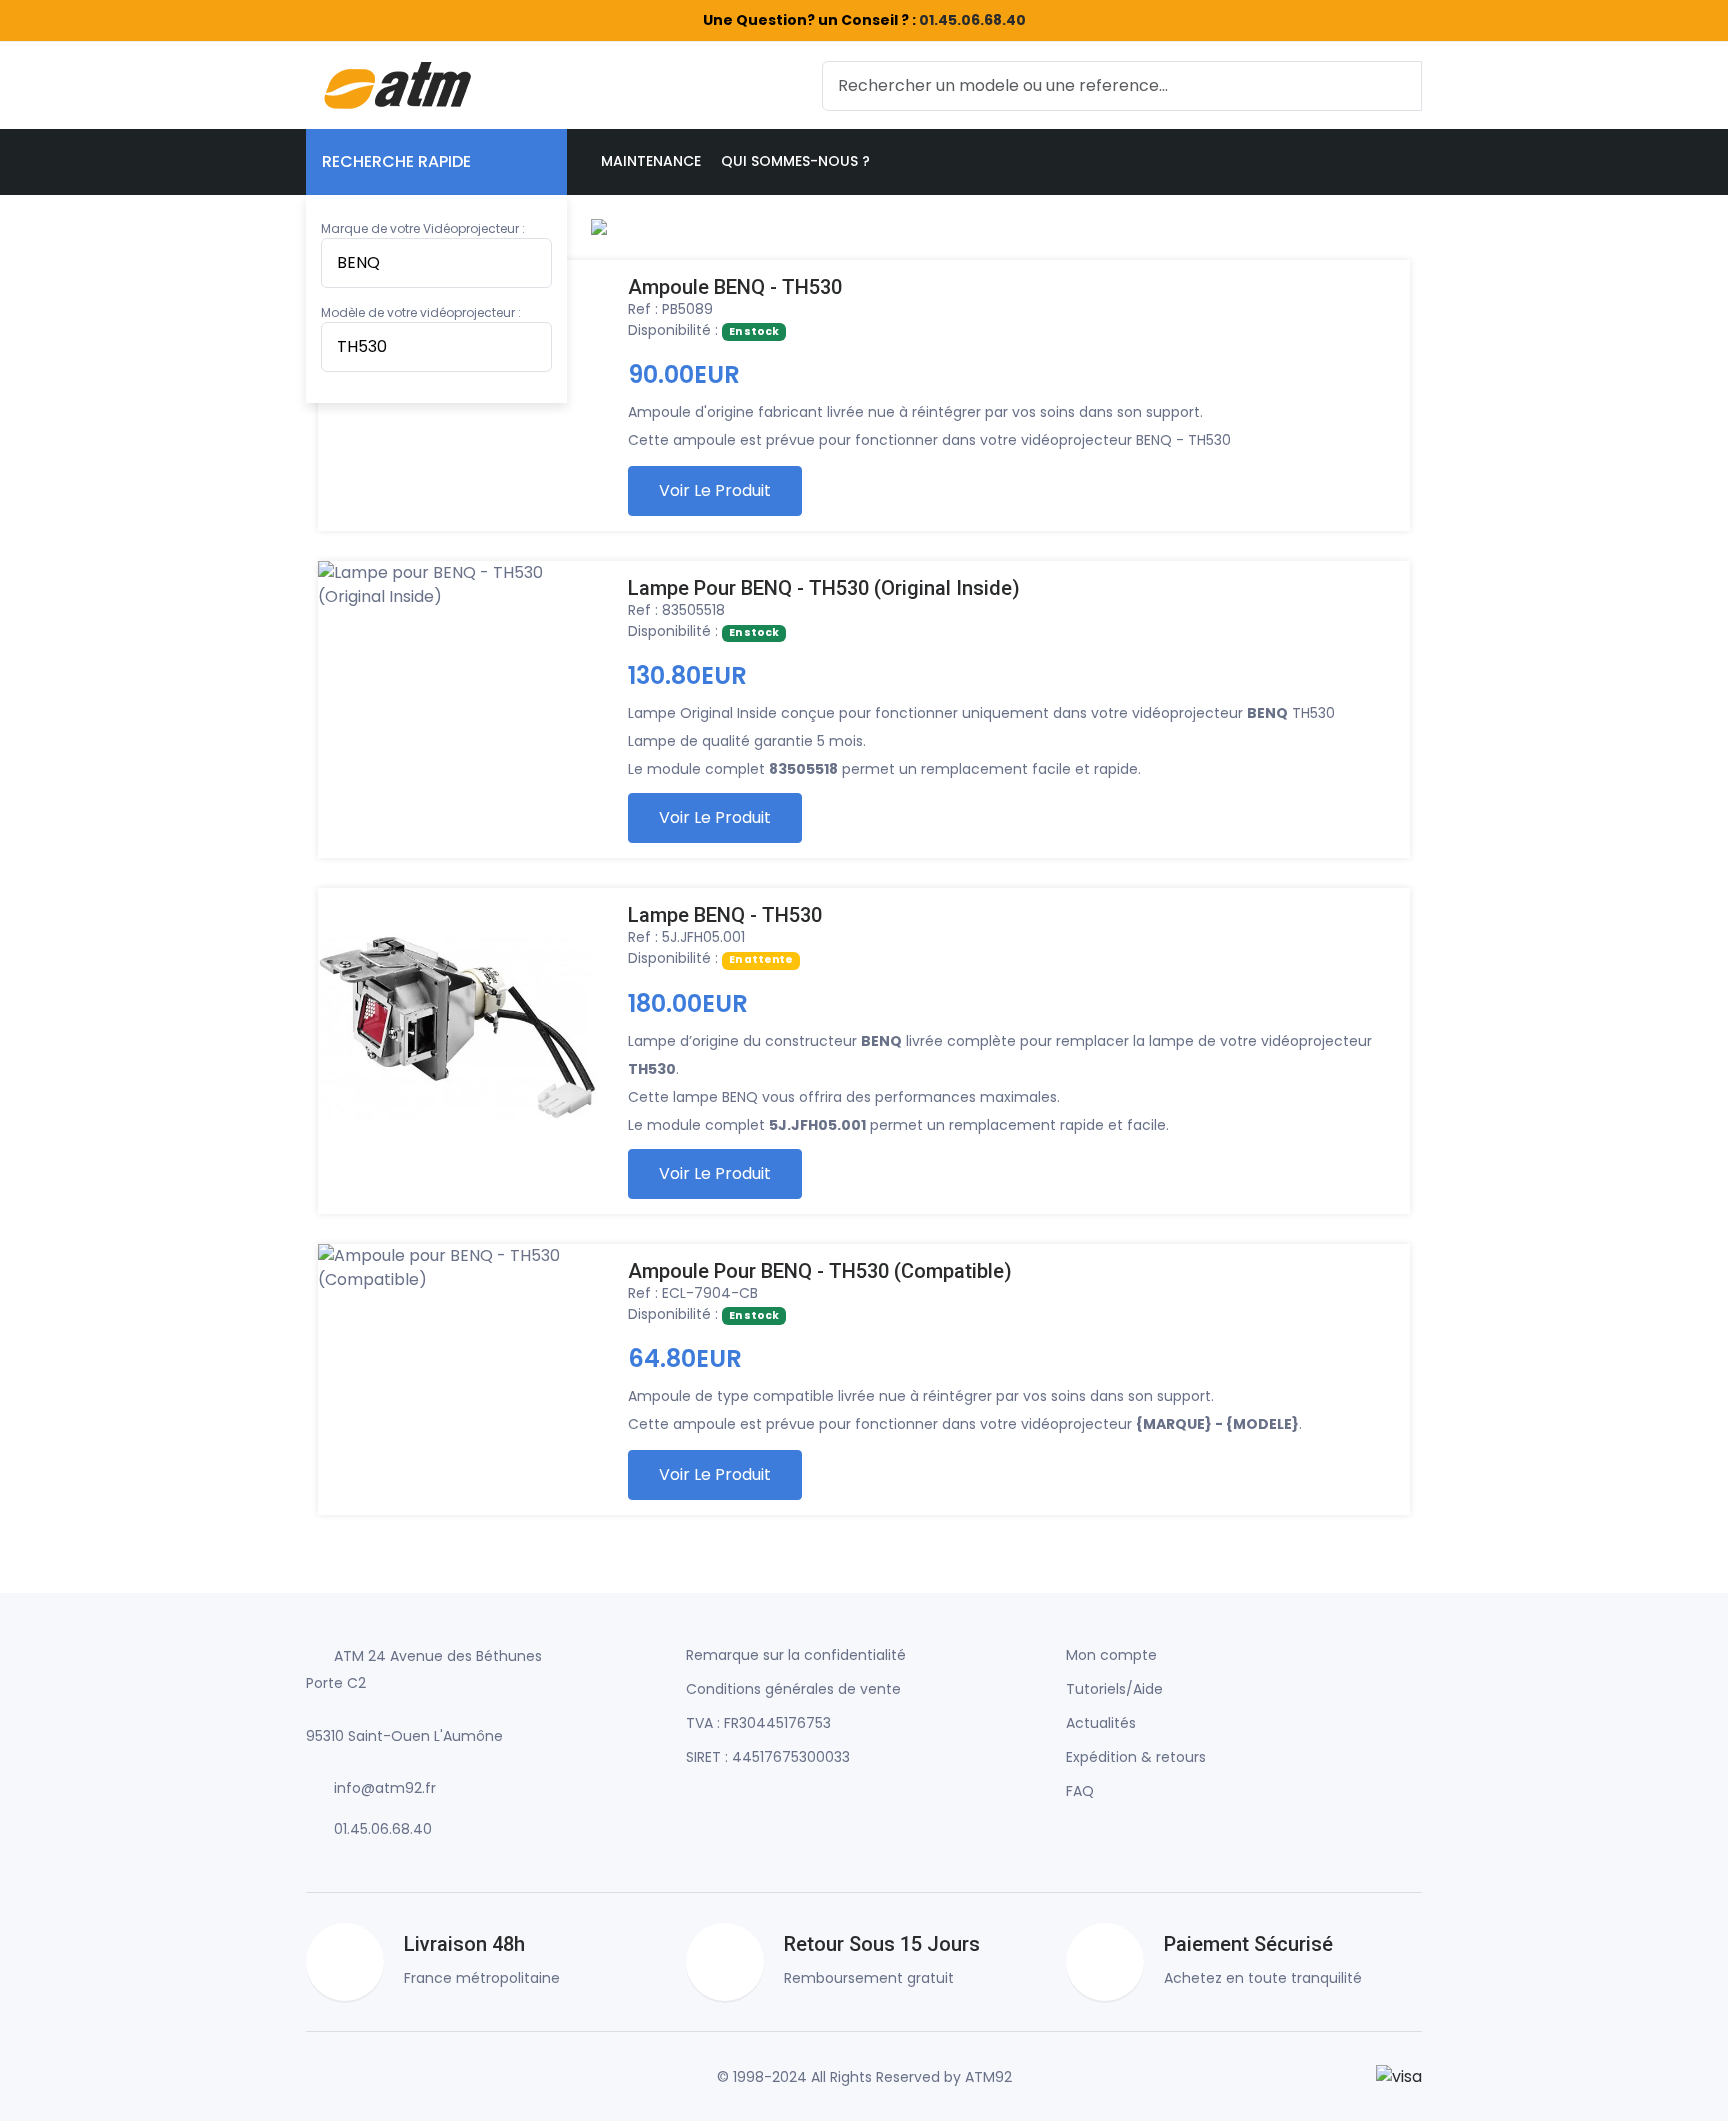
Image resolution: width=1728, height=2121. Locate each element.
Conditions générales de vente (793, 1689)
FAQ (1080, 1791)
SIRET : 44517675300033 (768, 1757)
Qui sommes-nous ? (795, 161)
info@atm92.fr (385, 1788)
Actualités (1101, 1723)
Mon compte (1111, 1655)
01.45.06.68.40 (972, 20)
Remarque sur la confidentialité (796, 1655)
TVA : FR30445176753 (758, 1723)
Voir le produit (715, 490)
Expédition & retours (1136, 1757)
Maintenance (651, 161)
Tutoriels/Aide (1114, 1689)
